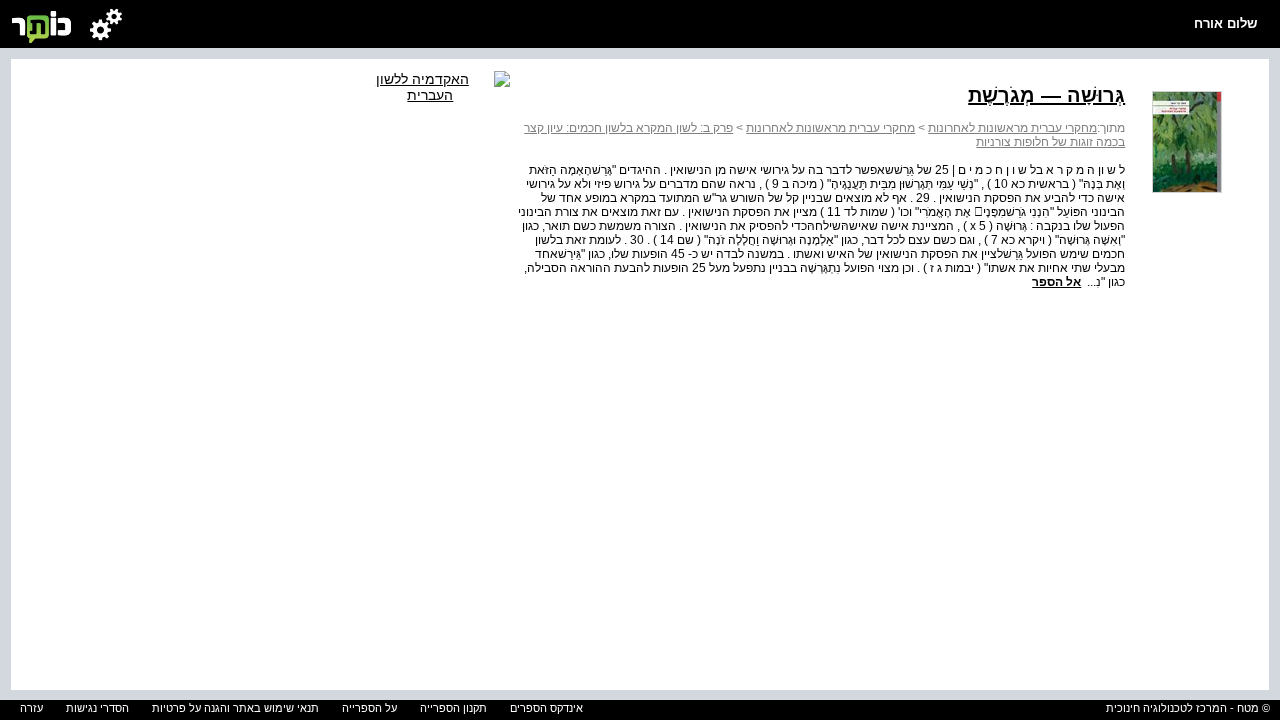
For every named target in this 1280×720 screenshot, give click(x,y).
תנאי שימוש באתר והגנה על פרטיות (235, 708)
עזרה (31, 708)
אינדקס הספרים (546, 708)
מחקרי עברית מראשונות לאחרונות (1012, 128)
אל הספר (1056, 282)
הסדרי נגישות (97, 708)
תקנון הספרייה (453, 708)
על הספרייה (369, 708)
